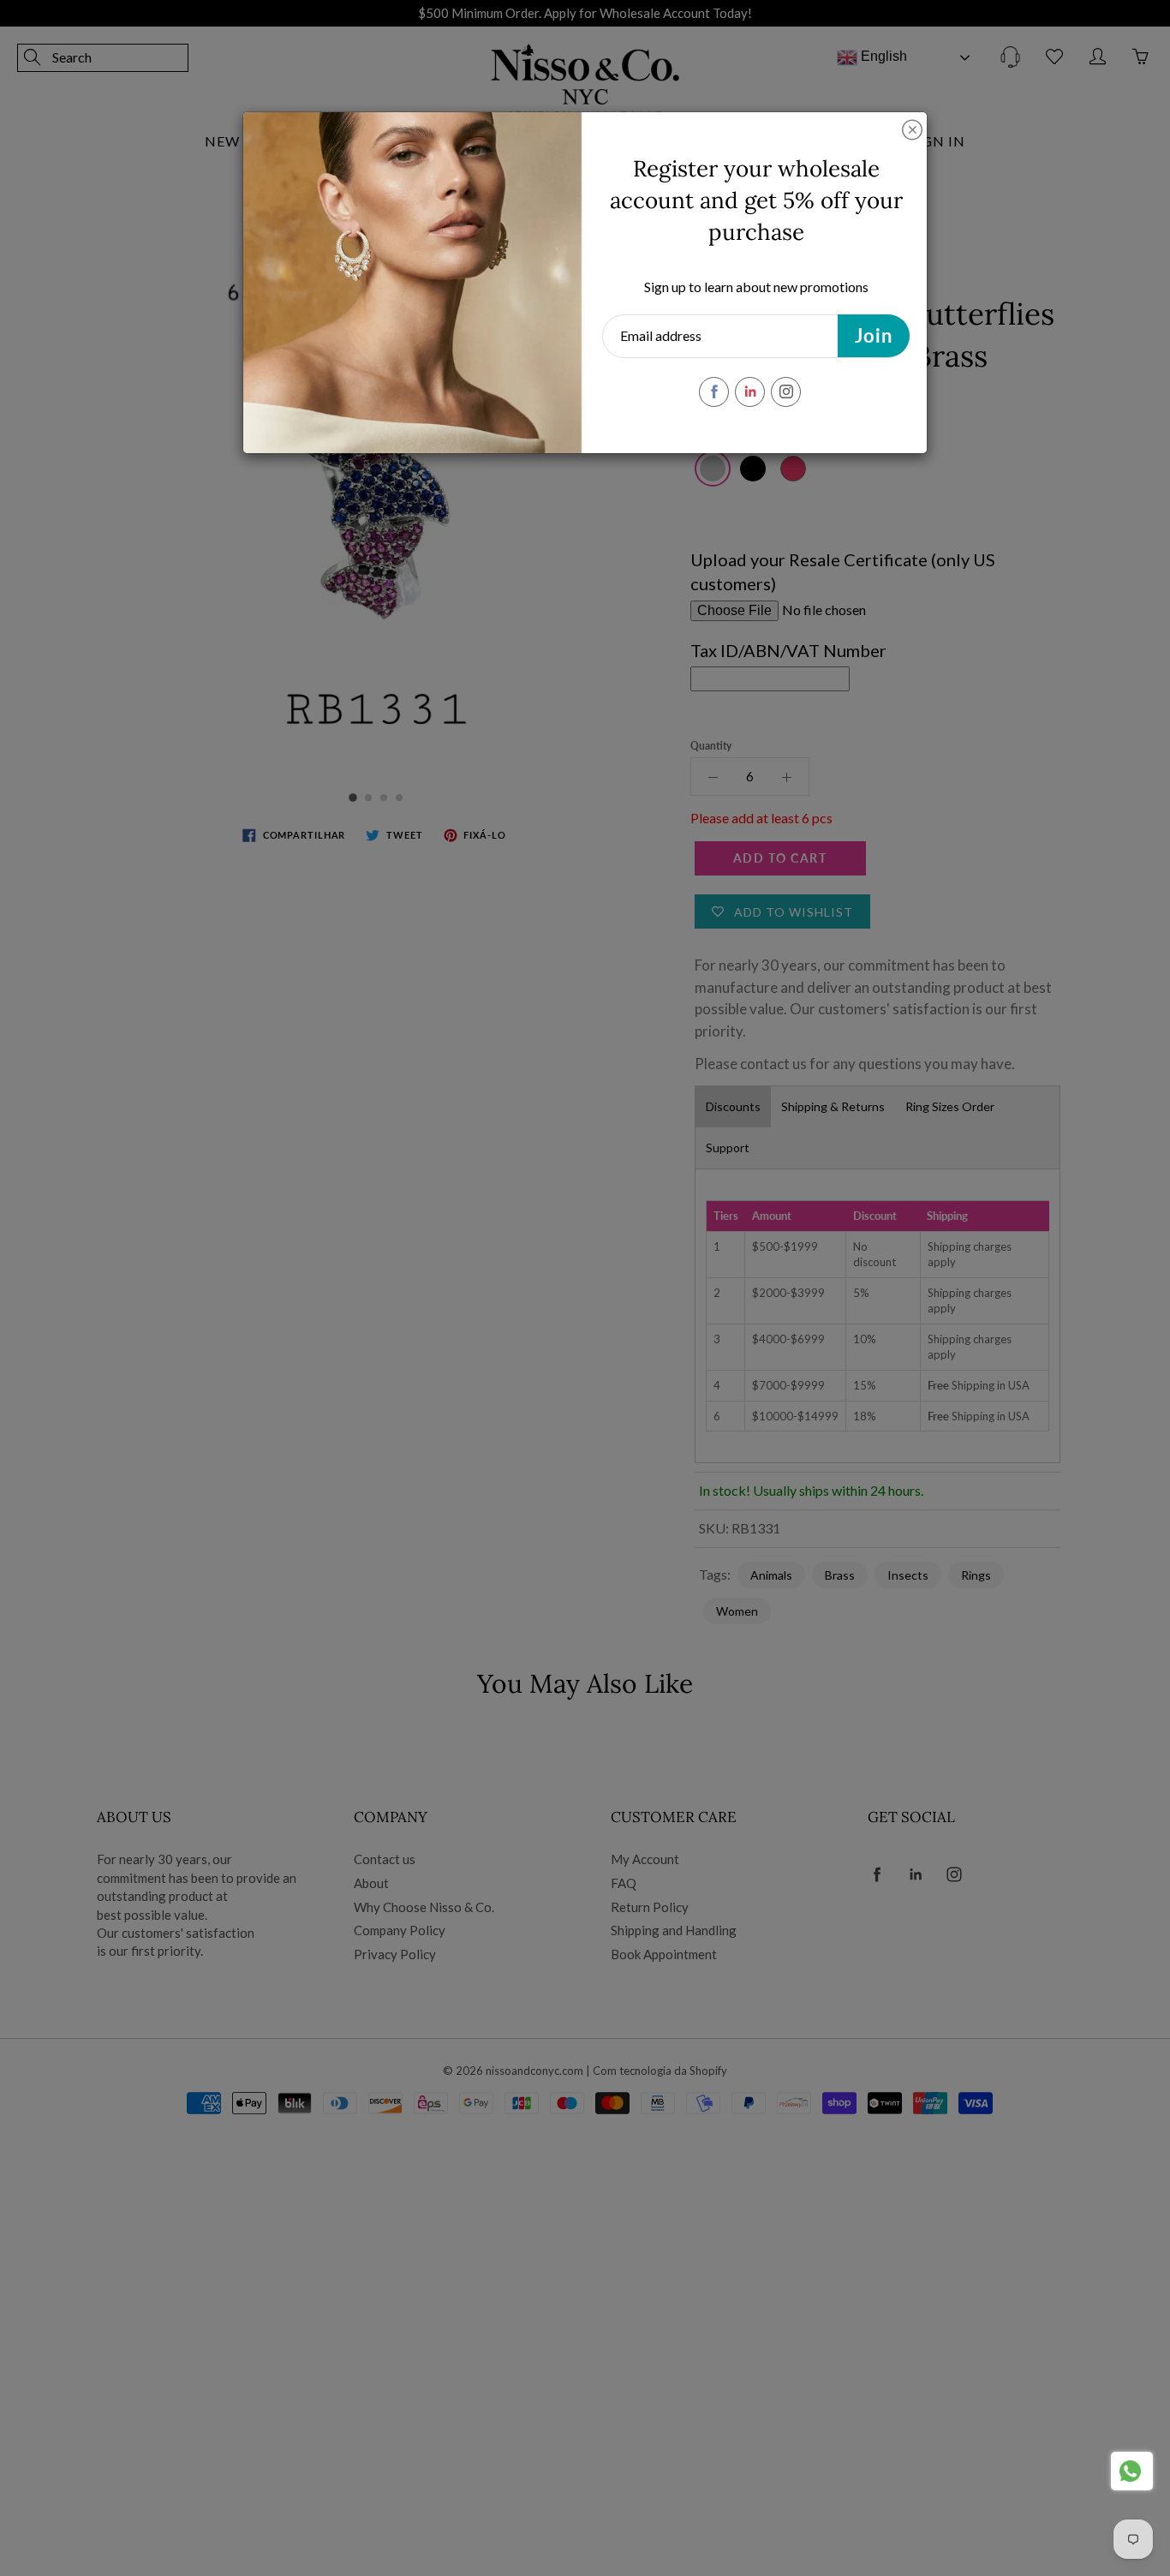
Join (874, 335)
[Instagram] (786, 392)
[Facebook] (714, 392)
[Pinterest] (750, 392)
